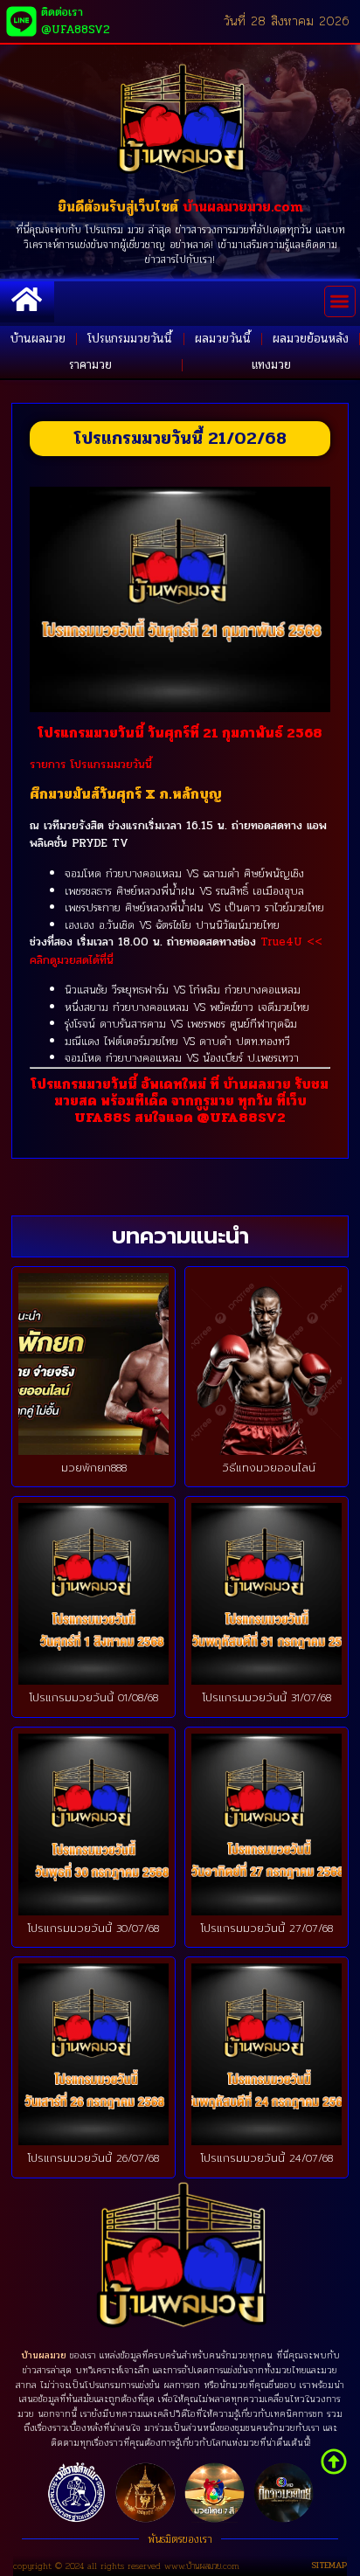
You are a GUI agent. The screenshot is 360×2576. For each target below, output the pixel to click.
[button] (340, 302)
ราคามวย (90, 365)
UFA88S (103, 1117)
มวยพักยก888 (94, 1468)
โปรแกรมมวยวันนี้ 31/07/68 (267, 1698)
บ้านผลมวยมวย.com (243, 207)
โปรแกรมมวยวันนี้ (130, 339)
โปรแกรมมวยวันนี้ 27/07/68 (267, 1929)
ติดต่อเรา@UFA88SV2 (76, 21)
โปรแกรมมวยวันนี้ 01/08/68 (94, 1698)
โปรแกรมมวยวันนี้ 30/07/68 (93, 1929)
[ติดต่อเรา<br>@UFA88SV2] (21, 21)
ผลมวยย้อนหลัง (311, 339)
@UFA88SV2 (241, 1117)
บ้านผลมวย (38, 339)
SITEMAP (329, 2566)
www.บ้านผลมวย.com (202, 2566)
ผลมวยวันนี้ (223, 339)
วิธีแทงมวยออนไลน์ (267, 1468)
